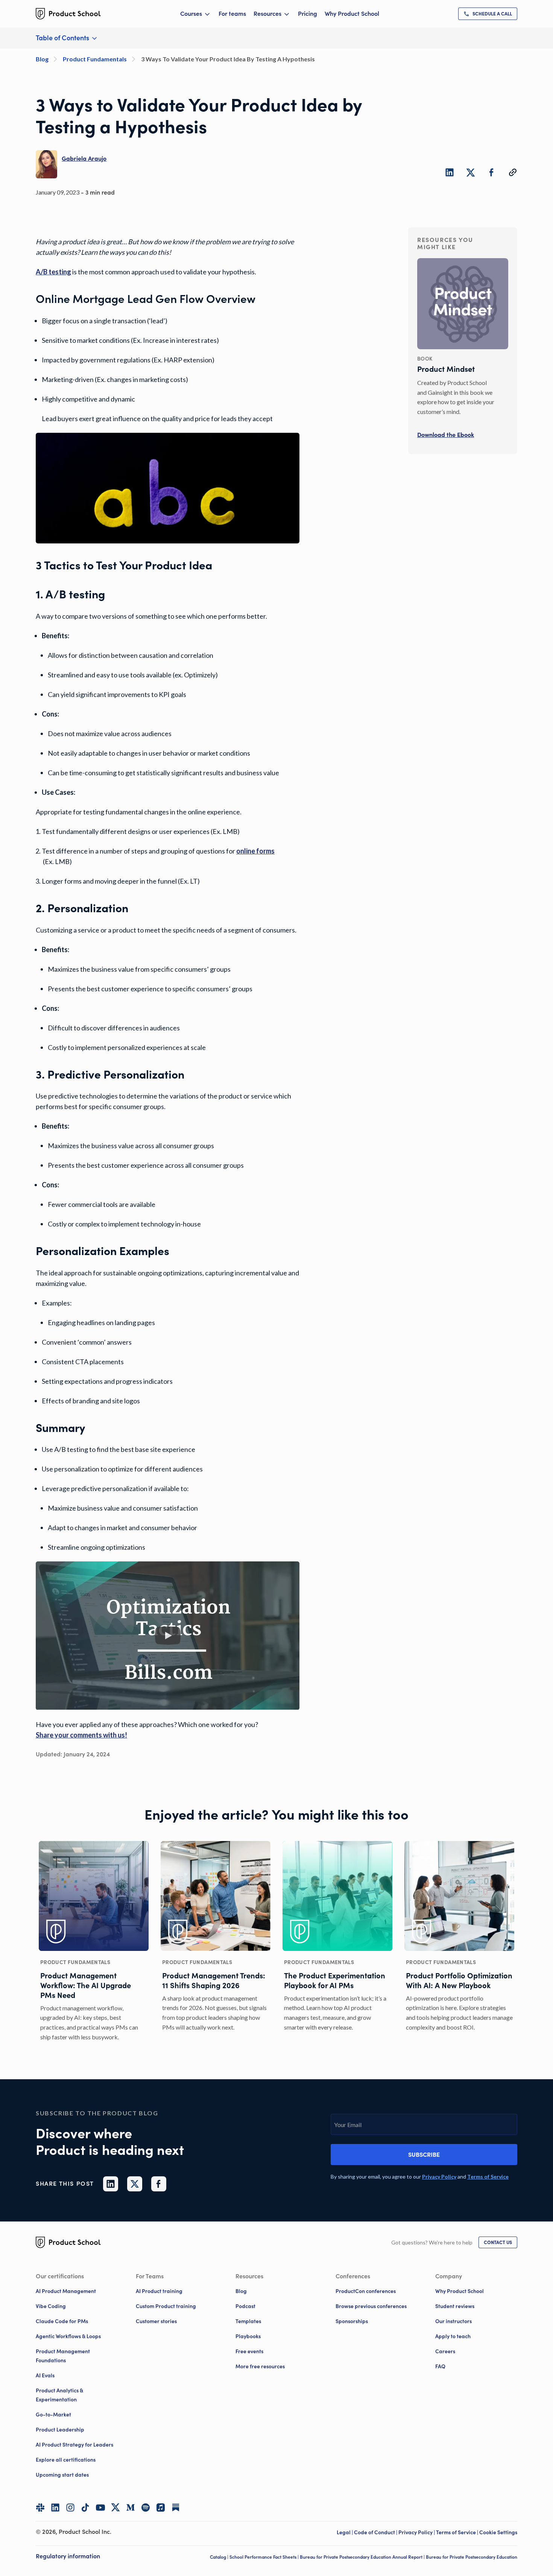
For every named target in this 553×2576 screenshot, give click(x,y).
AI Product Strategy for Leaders (74, 2445)
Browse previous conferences (371, 2306)
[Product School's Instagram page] (70, 2508)
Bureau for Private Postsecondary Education (472, 2557)
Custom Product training (166, 2306)
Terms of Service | (458, 2532)
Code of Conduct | (376, 2532)
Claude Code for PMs (62, 2321)
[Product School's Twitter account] (115, 2507)
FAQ (440, 2366)
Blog (241, 2291)
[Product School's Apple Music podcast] (161, 2508)
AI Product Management (66, 2291)
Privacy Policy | (417, 2532)
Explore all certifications (66, 2460)
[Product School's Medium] (131, 2508)
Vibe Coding (51, 2306)
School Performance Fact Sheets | (265, 2557)
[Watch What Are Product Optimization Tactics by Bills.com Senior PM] (168, 1636)
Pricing (308, 14)
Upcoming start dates (62, 2475)
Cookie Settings (498, 2532)
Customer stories (156, 2321)
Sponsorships (352, 2321)
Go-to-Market (53, 2415)
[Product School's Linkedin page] (55, 2508)
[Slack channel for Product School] (40, 2508)
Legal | (345, 2532)
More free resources (260, 2366)
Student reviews (455, 2306)
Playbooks (248, 2336)
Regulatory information (68, 2556)
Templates (248, 2321)
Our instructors (453, 2321)
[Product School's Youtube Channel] (100, 2508)
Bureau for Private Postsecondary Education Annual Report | (363, 2557)
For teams (232, 14)
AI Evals (45, 2375)
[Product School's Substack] (176, 2508)
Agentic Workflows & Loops (68, 2336)
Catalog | (220, 2557)
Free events (249, 2351)
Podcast (245, 2306)
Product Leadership (60, 2430)
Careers (445, 2351)
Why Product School (352, 14)
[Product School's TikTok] (85, 2508)
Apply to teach (453, 2336)
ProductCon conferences (366, 2291)
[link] (488, 14)
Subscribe (424, 2155)
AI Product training (159, 2291)
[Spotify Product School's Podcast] (146, 2508)
